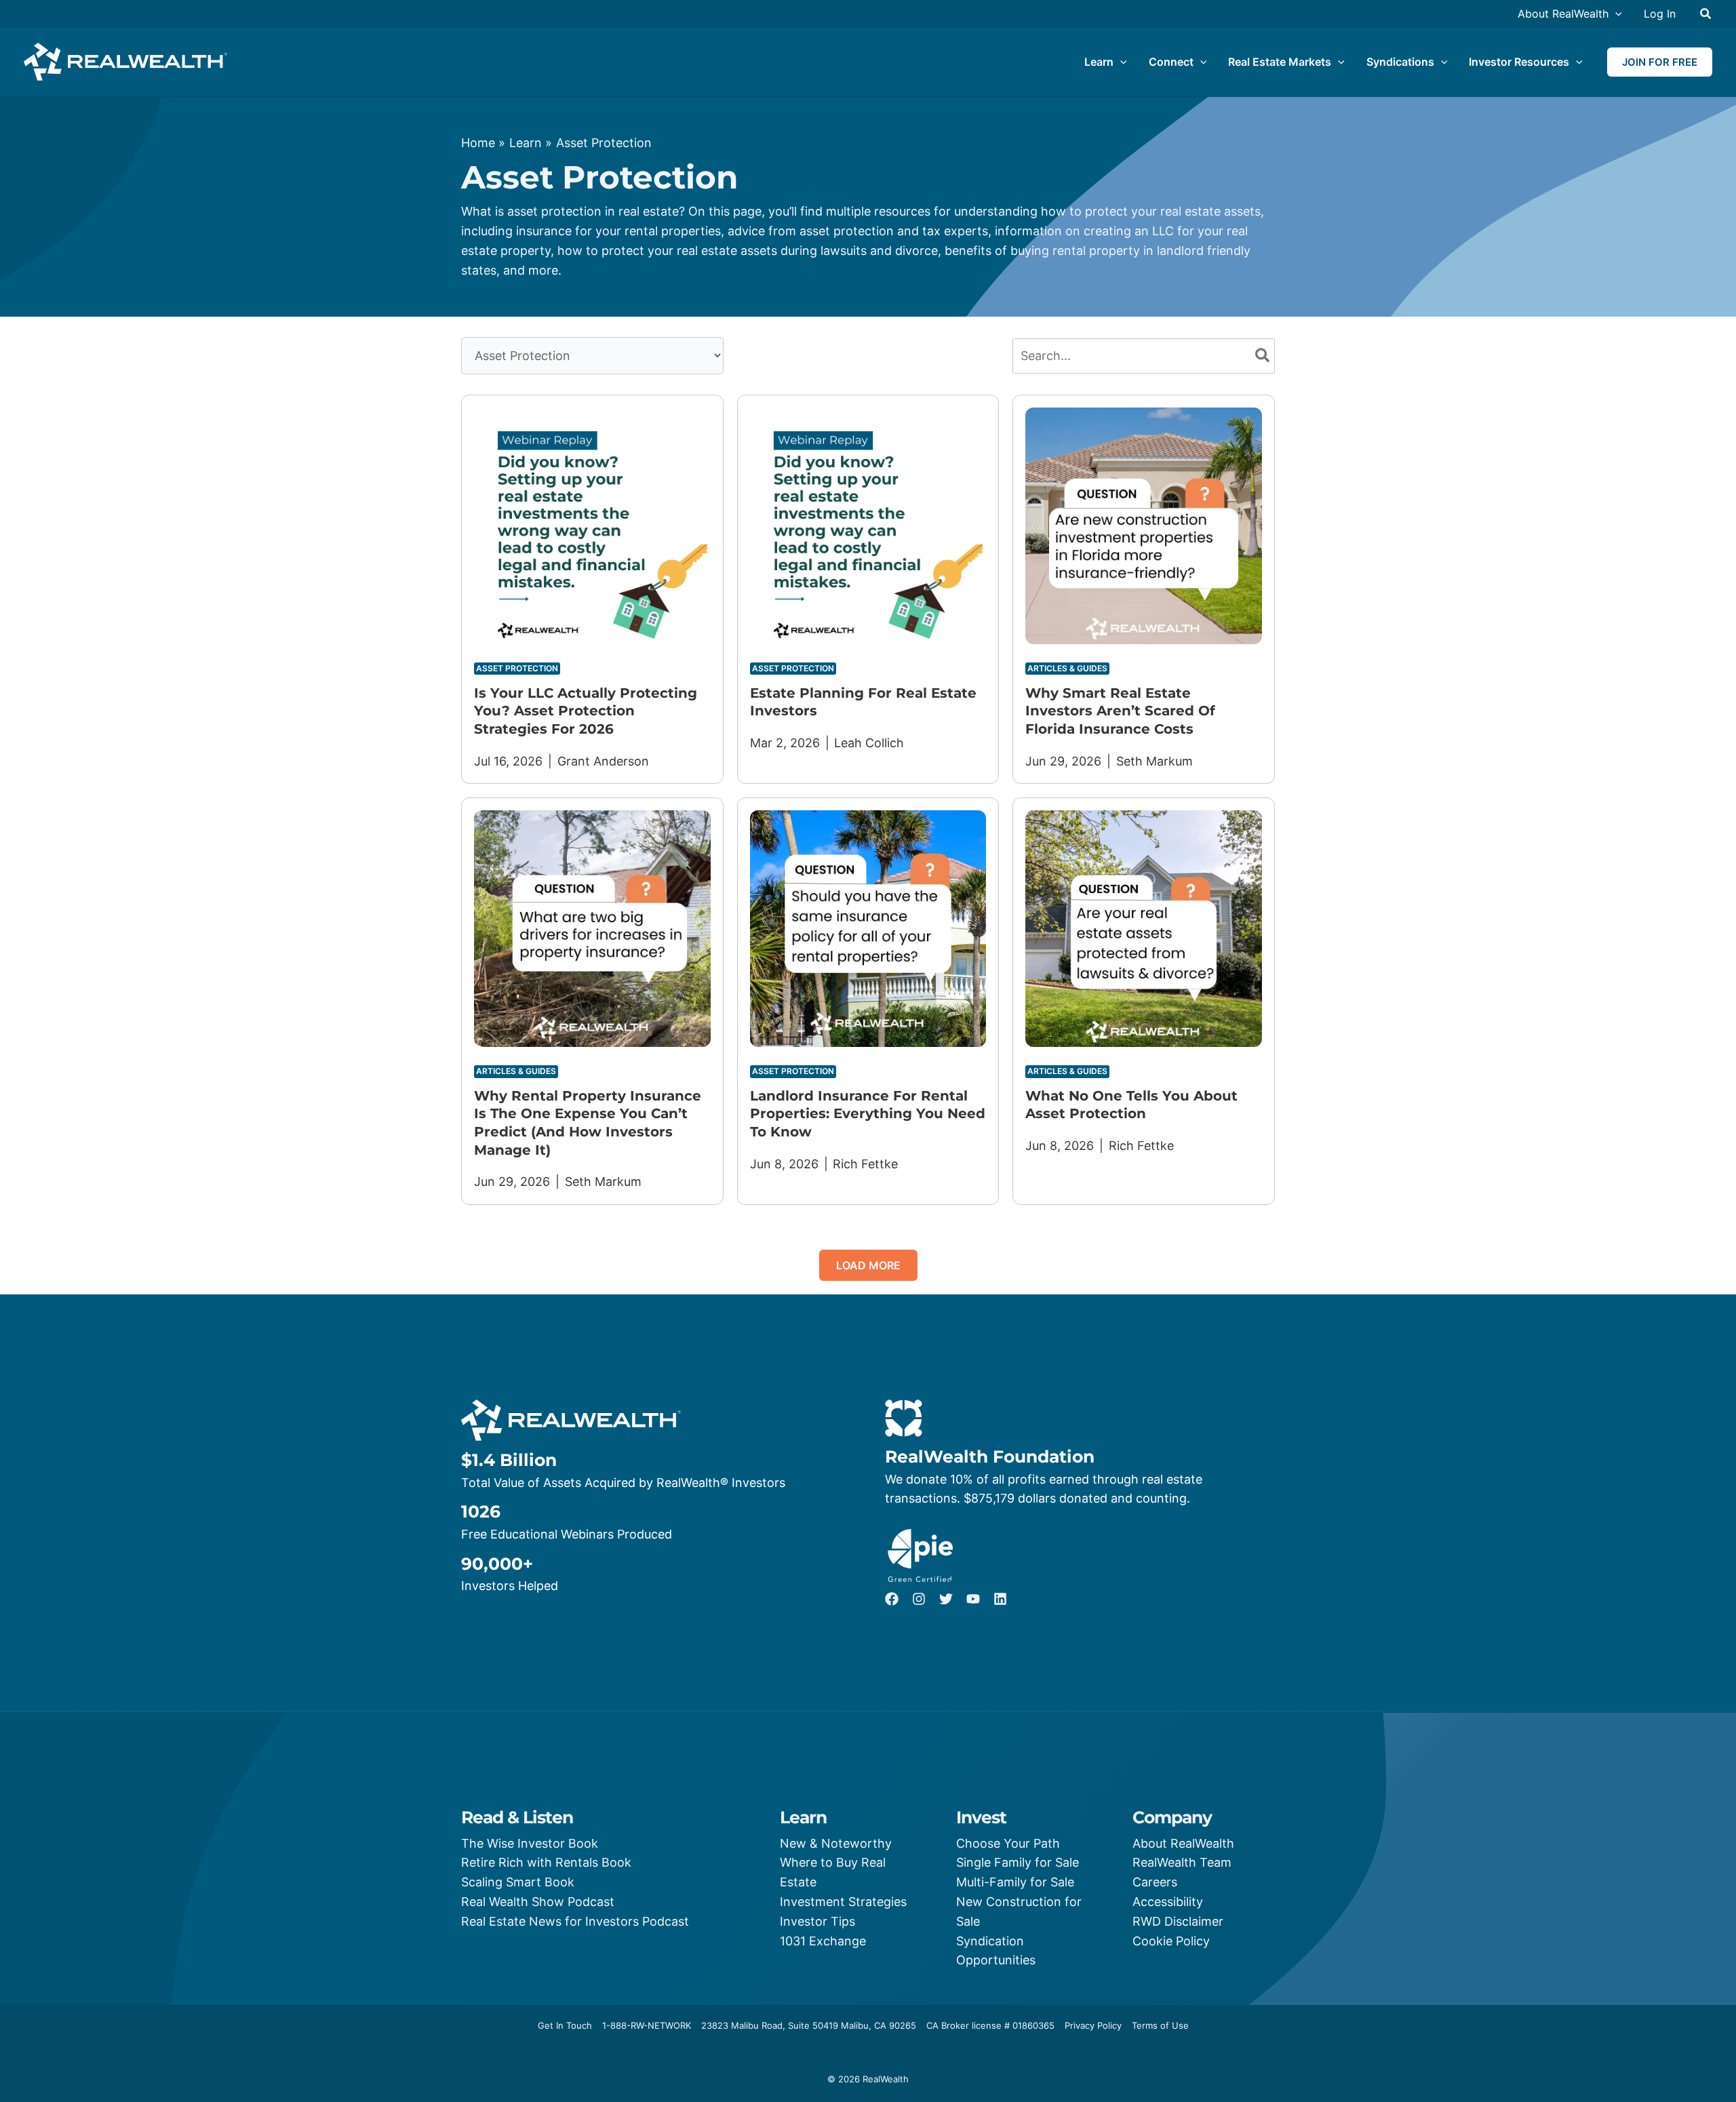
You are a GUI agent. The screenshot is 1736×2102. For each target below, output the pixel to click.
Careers (1155, 1882)
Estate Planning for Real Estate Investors (863, 702)
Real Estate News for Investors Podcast (575, 1921)
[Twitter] (946, 1599)
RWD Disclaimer (1178, 1921)
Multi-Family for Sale (1015, 1882)
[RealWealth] (125, 61)
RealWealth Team (1182, 1862)
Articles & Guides (1067, 668)
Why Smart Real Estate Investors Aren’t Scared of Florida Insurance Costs (1120, 711)
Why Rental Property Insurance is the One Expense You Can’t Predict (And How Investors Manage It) (588, 1123)
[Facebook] (892, 1599)
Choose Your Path (1008, 1843)
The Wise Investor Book (530, 1843)
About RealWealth (1183, 1843)
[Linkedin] (1000, 1599)
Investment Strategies (843, 1902)
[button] (1615, 14)
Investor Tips (817, 1921)
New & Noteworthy (836, 1843)
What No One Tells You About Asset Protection (1131, 1105)
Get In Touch (565, 2025)
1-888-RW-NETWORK (647, 2025)
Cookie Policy (1171, 1941)
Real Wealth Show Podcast (538, 1902)
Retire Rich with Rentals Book (546, 1862)
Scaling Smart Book (518, 1882)
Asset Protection (517, 668)
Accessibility (1168, 1902)
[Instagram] (919, 1599)
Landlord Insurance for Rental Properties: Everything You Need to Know (868, 1114)
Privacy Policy (1093, 2025)
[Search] (1263, 356)
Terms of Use (1160, 2025)
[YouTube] (973, 1599)
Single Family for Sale (1018, 1862)
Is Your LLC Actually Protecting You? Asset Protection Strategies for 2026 (586, 711)
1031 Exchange (823, 1941)
